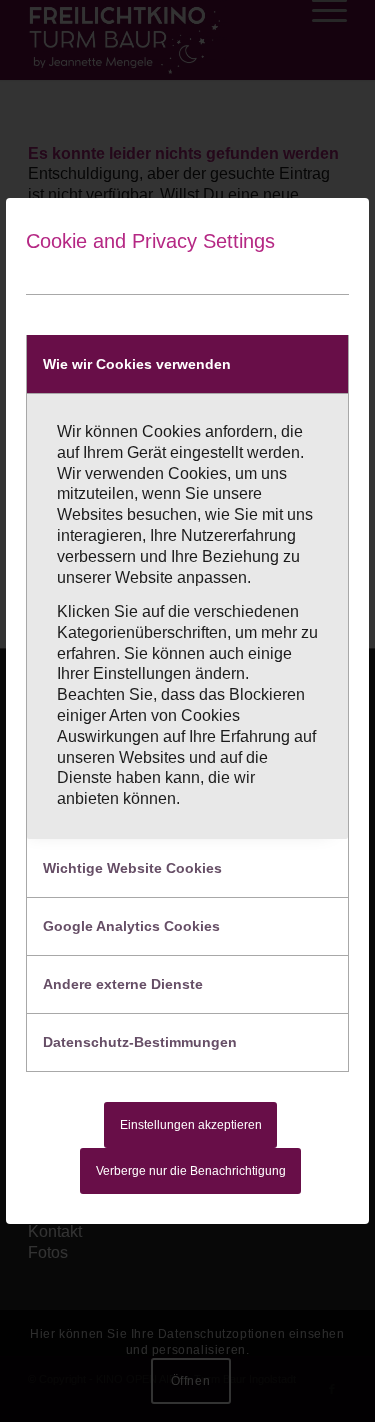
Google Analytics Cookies (131, 926)
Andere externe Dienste (123, 984)
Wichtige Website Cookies (132, 868)
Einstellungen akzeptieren (191, 1125)
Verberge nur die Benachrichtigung (191, 1171)
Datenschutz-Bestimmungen (140, 1042)
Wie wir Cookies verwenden (137, 364)
